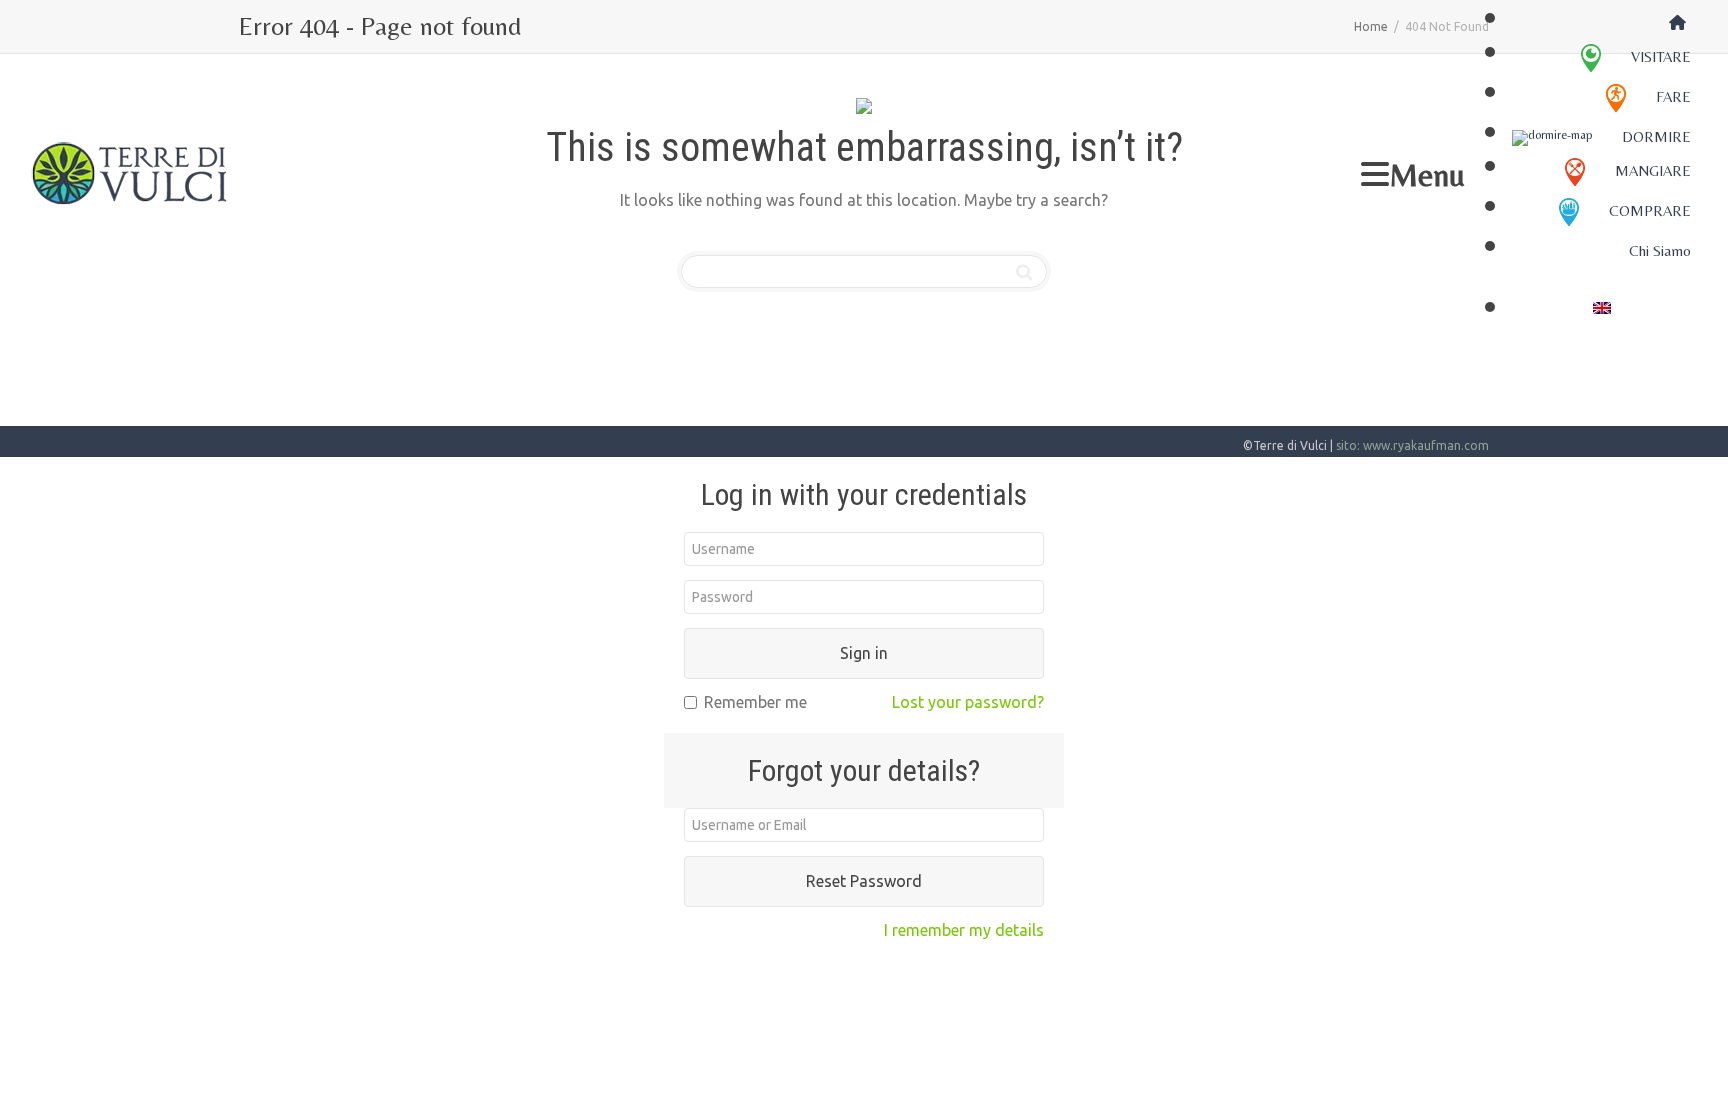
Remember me (755, 702)
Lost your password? (968, 702)
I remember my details (964, 930)
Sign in (864, 653)
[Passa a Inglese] (1602, 305)
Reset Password (864, 881)
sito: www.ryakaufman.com (1412, 445)
